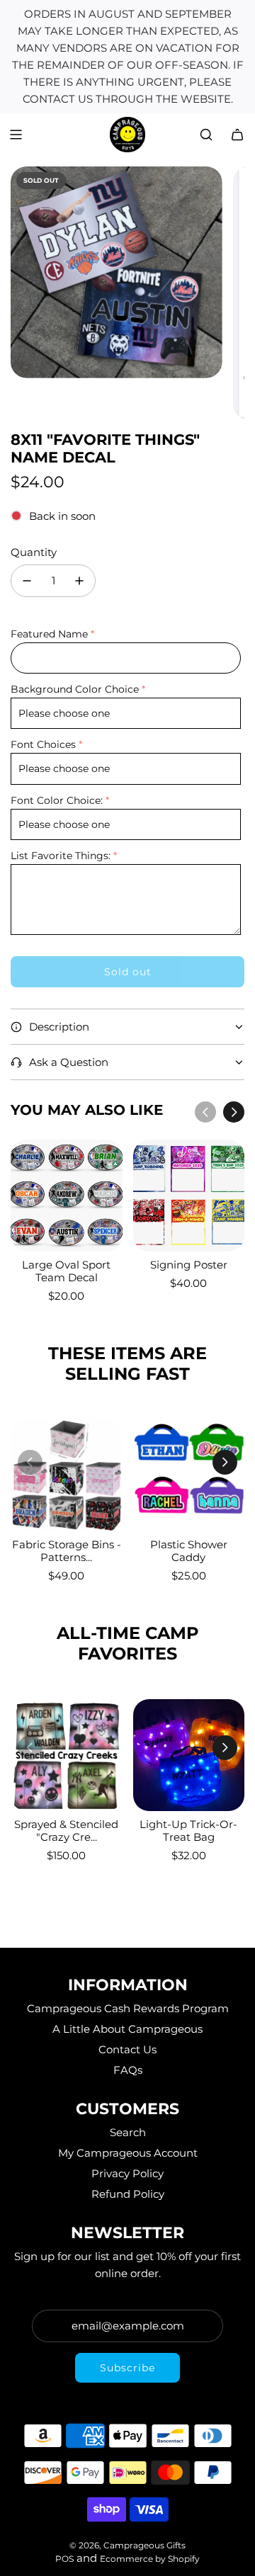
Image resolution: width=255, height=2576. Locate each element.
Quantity (34, 552)
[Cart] (237, 135)
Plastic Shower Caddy (189, 1551)
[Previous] (205, 1112)
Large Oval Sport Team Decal (66, 1271)
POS (64, 2559)
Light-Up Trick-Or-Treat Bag (188, 1831)
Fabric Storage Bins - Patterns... (67, 1551)
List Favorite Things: (61, 856)
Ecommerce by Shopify (150, 2559)
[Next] (234, 1112)
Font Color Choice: (57, 800)
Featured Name (49, 634)
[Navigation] (16, 135)
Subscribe (127, 2368)
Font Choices (43, 744)
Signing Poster (189, 1265)
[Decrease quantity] (27, 581)
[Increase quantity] (79, 581)
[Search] (206, 135)
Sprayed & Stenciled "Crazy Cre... (66, 1831)
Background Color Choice (75, 689)
